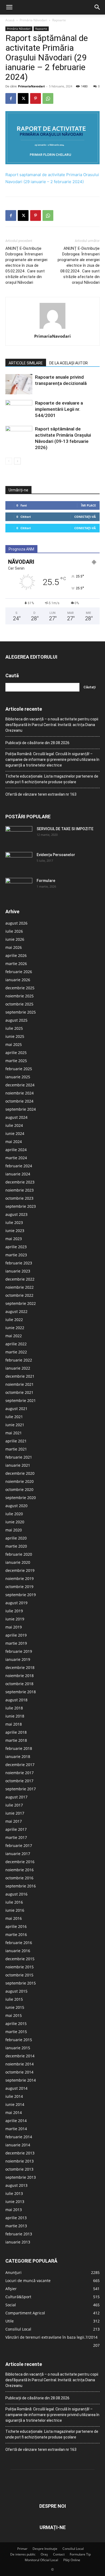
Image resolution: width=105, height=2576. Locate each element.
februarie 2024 (19, 1166)
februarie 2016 (19, 1943)
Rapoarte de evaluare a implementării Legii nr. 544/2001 (59, 409)
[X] (23, 98)
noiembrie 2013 (20, 2161)
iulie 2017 (14, 1805)
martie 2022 (16, 1352)
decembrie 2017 (20, 1765)
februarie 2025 (19, 1069)
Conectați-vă (85, 517)
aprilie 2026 (16, 955)
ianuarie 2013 (18, 2242)
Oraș (44, 2554)
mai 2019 (14, 1627)
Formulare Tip (80, 2554)
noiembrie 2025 (20, 996)
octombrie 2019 (19, 1587)
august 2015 (16, 1991)
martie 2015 (16, 2032)
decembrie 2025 (20, 988)
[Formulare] (19, 887)
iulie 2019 (14, 1611)
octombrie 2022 (19, 1295)
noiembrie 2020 (20, 1481)
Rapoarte (59, 20)
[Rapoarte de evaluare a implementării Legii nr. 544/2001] (19, 409)
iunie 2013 (15, 2202)
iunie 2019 (15, 1619)
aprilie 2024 (16, 1150)
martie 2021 (16, 1449)
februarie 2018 (19, 1748)
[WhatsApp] (48, 98)
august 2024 (16, 1117)
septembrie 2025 (21, 1012)
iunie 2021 (15, 1425)
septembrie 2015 (21, 1983)
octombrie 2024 (19, 1101)
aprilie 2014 (16, 2121)
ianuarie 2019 (18, 1659)
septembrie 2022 (21, 1303)
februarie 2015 (19, 2040)
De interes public (23, 2554)
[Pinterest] (36, 98)
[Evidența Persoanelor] (19, 861)
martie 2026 (16, 964)
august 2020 (16, 1506)
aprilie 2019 (16, 1635)
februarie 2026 (19, 972)
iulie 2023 (14, 1222)
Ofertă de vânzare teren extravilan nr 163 (41, 794)
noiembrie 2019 (20, 1578)
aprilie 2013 (16, 2218)
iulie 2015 (14, 1999)
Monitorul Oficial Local (41, 2560)
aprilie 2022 (16, 1344)
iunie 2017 (15, 1813)
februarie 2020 (19, 1554)
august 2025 (16, 1020)
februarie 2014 (19, 2137)
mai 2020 (14, 1530)
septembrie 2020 (21, 1498)
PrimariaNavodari (31, 86)
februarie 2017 (19, 1845)
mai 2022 (14, 1336)
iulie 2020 (14, 1514)
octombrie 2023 (19, 1198)
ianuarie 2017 (18, 1854)
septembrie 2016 (21, 1886)
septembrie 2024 (21, 1109)
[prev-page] (9, 461)
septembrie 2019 (21, 1595)
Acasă (10, 20)
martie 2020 (16, 1546)
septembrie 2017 (21, 1789)
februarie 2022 (19, 1360)
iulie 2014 (14, 2096)
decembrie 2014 (20, 2056)
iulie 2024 (14, 1125)
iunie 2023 (15, 1231)
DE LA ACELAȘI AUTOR (69, 363)
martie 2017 (16, 1837)
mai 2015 (14, 2015)
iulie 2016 (14, 1902)
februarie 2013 (19, 2234)
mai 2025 (14, 1044)
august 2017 (16, 1797)
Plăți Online (72, 2560)
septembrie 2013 (21, 2177)
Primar (22, 2549)
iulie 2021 (14, 1417)
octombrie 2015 (19, 1975)
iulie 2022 (14, 1320)
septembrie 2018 (21, 1692)
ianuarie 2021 (18, 1465)
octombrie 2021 (19, 1392)
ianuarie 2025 (18, 1077)
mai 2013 (14, 2210)
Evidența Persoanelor (56, 855)
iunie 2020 (15, 1522)
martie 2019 (16, 1643)
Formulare (46, 881)
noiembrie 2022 (20, 1287)
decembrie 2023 (20, 1182)
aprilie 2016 (16, 1926)
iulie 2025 (14, 1028)
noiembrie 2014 (20, 2064)
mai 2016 (14, 1918)
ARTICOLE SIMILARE (26, 363)
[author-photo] (52, 329)
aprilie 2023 (16, 1247)
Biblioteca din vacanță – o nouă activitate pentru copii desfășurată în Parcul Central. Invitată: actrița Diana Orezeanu (52, 725)
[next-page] (17, 461)
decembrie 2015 (20, 1959)
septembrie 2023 (21, 1206)
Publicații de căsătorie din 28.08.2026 (37, 743)
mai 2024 (14, 1142)
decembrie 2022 (20, 1279)
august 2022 (16, 1311)
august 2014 (16, 2088)
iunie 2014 (15, 2104)
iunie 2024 (15, 1133)
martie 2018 (16, 1740)
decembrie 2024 (20, 1085)
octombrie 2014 (19, 2072)
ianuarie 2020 (18, 1562)
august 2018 (16, 1700)
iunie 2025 (15, 1036)
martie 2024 (16, 1158)
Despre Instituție (45, 2549)
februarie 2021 (19, 1457)
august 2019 (16, 1603)
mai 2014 (14, 2113)
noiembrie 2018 (20, 1676)
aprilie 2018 (16, 1732)
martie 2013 (16, 2226)
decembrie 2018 (20, 1667)
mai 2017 (14, 1821)
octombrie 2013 (19, 2169)
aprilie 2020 (16, 1538)
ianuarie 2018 (18, 1756)
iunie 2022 (15, 1328)
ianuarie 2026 (18, 980)
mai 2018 (14, 1724)
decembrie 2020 (20, 1473)
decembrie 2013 (20, 2153)
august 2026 (16, 923)
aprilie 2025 (16, 1053)
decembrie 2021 (20, 1376)
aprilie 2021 (16, 1441)
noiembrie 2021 (20, 1384)
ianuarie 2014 (18, 2145)
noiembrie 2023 (20, 1190)
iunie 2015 (15, 2007)
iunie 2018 (15, 1716)
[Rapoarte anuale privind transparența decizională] (19, 384)
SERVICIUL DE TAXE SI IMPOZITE (65, 829)
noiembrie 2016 (20, 1870)
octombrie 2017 (19, 1781)
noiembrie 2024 (20, 1093)
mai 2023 (14, 1239)
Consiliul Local (73, 2549)
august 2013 (16, 2185)
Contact (59, 2554)
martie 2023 (16, 1255)
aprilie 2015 (16, 2023)
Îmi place (88, 505)
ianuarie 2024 (18, 1174)
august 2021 (16, 1409)
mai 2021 (14, 1433)
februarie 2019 (19, 1651)
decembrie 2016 (20, 1862)
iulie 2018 (14, 1708)
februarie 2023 (19, 1263)
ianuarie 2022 (18, 1368)
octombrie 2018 (19, 1684)
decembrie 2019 (20, 1570)
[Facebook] (11, 98)
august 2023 (16, 1214)
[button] (9, 7)
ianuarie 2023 (18, 1271)
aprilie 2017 (16, 1829)
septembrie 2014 (21, 2080)
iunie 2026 (15, 939)
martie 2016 (16, 1934)
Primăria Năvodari (33, 20)
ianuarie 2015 (18, 2048)
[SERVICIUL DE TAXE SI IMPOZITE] (19, 836)
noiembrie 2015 (20, 1967)
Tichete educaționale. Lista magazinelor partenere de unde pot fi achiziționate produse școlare (52, 779)
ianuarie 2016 (18, 1951)
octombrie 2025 (19, 1004)
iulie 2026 (14, 931)
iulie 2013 (14, 2193)
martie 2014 (16, 2129)
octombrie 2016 (19, 1878)
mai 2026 (14, 947)
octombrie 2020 (19, 1489)
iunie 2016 (15, 1910)
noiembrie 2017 (20, 1773)
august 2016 (16, 1894)
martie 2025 (16, 1061)
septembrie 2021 (21, 1400)
